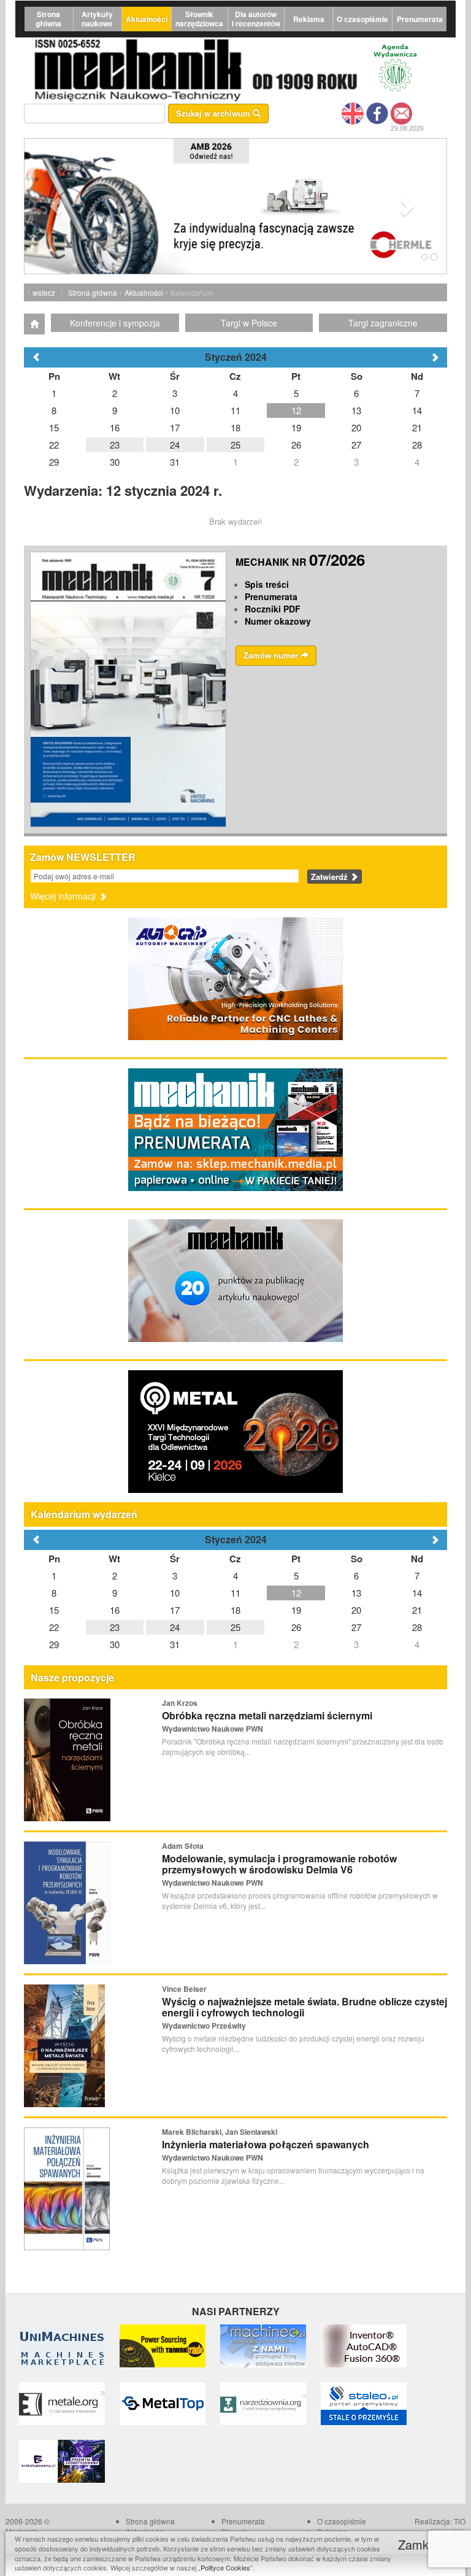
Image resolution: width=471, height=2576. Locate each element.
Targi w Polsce (249, 323)
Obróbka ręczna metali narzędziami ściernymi (267, 1715)
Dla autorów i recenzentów (256, 19)
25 (235, 1627)
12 (296, 1593)
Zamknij (421, 2544)
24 (175, 1627)
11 (235, 1593)
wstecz (44, 292)
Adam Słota (183, 1846)
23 (115, 1627)
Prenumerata (420, 19)
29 (54, 1644)
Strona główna (48, 19)
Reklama (309, 19)
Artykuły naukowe (97, 19)
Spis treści (267, 584)
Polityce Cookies (225, 2567)
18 (235, 1610)
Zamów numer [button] (272, 655)
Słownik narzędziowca (199, 19)
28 (417, 1627)
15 (54, 1610)
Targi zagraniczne (383, 323)
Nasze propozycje (72, 1677)
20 (356, 1610)
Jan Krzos (180, 1703)
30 (115, 1644)
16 (115, 1610)
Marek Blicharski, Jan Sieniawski (220, 2132)
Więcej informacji (64, 896)
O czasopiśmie (362, 19)
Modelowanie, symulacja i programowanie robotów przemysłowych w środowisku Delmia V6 (279, 1864)
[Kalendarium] (34, 324)
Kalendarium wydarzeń (84, 1514)
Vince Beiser (184, 1989)
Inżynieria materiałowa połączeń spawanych (266, 2144)
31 (175, 1644)
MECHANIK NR (300, 562)
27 (356, 1627)
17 (175, 1610)
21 (417, 1610)
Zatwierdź (331, 877)
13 (356, 1593)
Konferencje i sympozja (115, 323)
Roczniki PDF (273, 609)
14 (417, 1593)
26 (296, 1627)
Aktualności (147, 19)
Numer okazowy (278, 621)
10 (175, 1593)
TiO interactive (448, 2526)
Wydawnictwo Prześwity (204, 2026)
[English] (353, 112)
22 (54, 1627)
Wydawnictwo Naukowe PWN (213, 1729)
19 (296, 1610)
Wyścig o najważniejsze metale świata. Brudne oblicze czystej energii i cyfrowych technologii (304, 2007)
